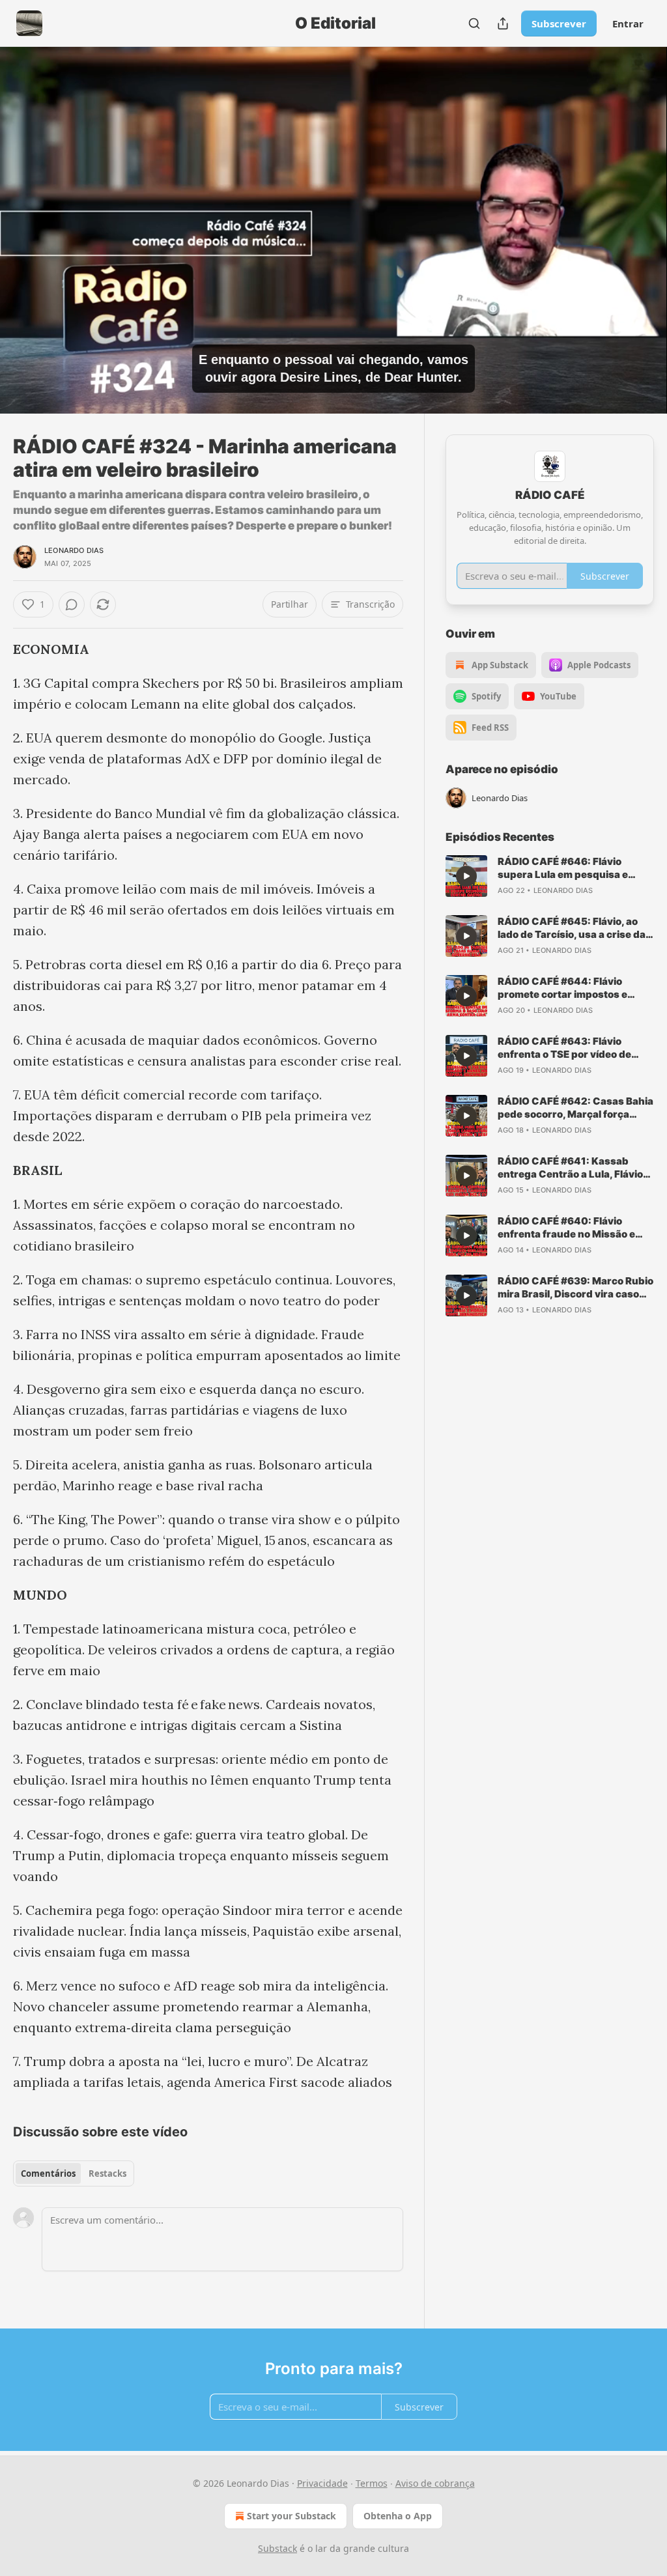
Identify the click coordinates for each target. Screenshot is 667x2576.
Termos (372, 2483)
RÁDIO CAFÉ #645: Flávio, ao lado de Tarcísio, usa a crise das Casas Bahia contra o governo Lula (575, 928)
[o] (466, 876)
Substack (277, 2548)
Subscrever (559, 23)
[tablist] (74, 2173)
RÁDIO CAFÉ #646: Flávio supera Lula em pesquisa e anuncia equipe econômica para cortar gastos (575, 868)
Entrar (628, 23)
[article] (550, 876)
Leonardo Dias (74, 550)
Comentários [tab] (48, 2173)
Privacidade (322, 2483)
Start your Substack (291, 2516)
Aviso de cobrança (435, 2483)
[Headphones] (26, 245)
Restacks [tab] (107, 2173)
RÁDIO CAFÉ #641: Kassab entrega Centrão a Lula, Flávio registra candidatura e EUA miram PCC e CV (570, 1168)
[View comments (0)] (640, 238)
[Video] (26, 216)
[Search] (474, 23)
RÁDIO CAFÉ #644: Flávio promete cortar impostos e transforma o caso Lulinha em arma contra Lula (570, 988)
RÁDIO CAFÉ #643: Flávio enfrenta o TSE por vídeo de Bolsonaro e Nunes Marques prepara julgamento (566, 1048)
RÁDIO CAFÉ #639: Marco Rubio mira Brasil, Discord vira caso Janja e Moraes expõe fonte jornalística (575, 1288)
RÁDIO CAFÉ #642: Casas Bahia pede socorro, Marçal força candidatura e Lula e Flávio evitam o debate (575, 1108)
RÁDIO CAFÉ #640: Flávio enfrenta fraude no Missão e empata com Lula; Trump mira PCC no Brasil (570, 1228)
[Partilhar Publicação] (503, 23)
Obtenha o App (398, 2516)
